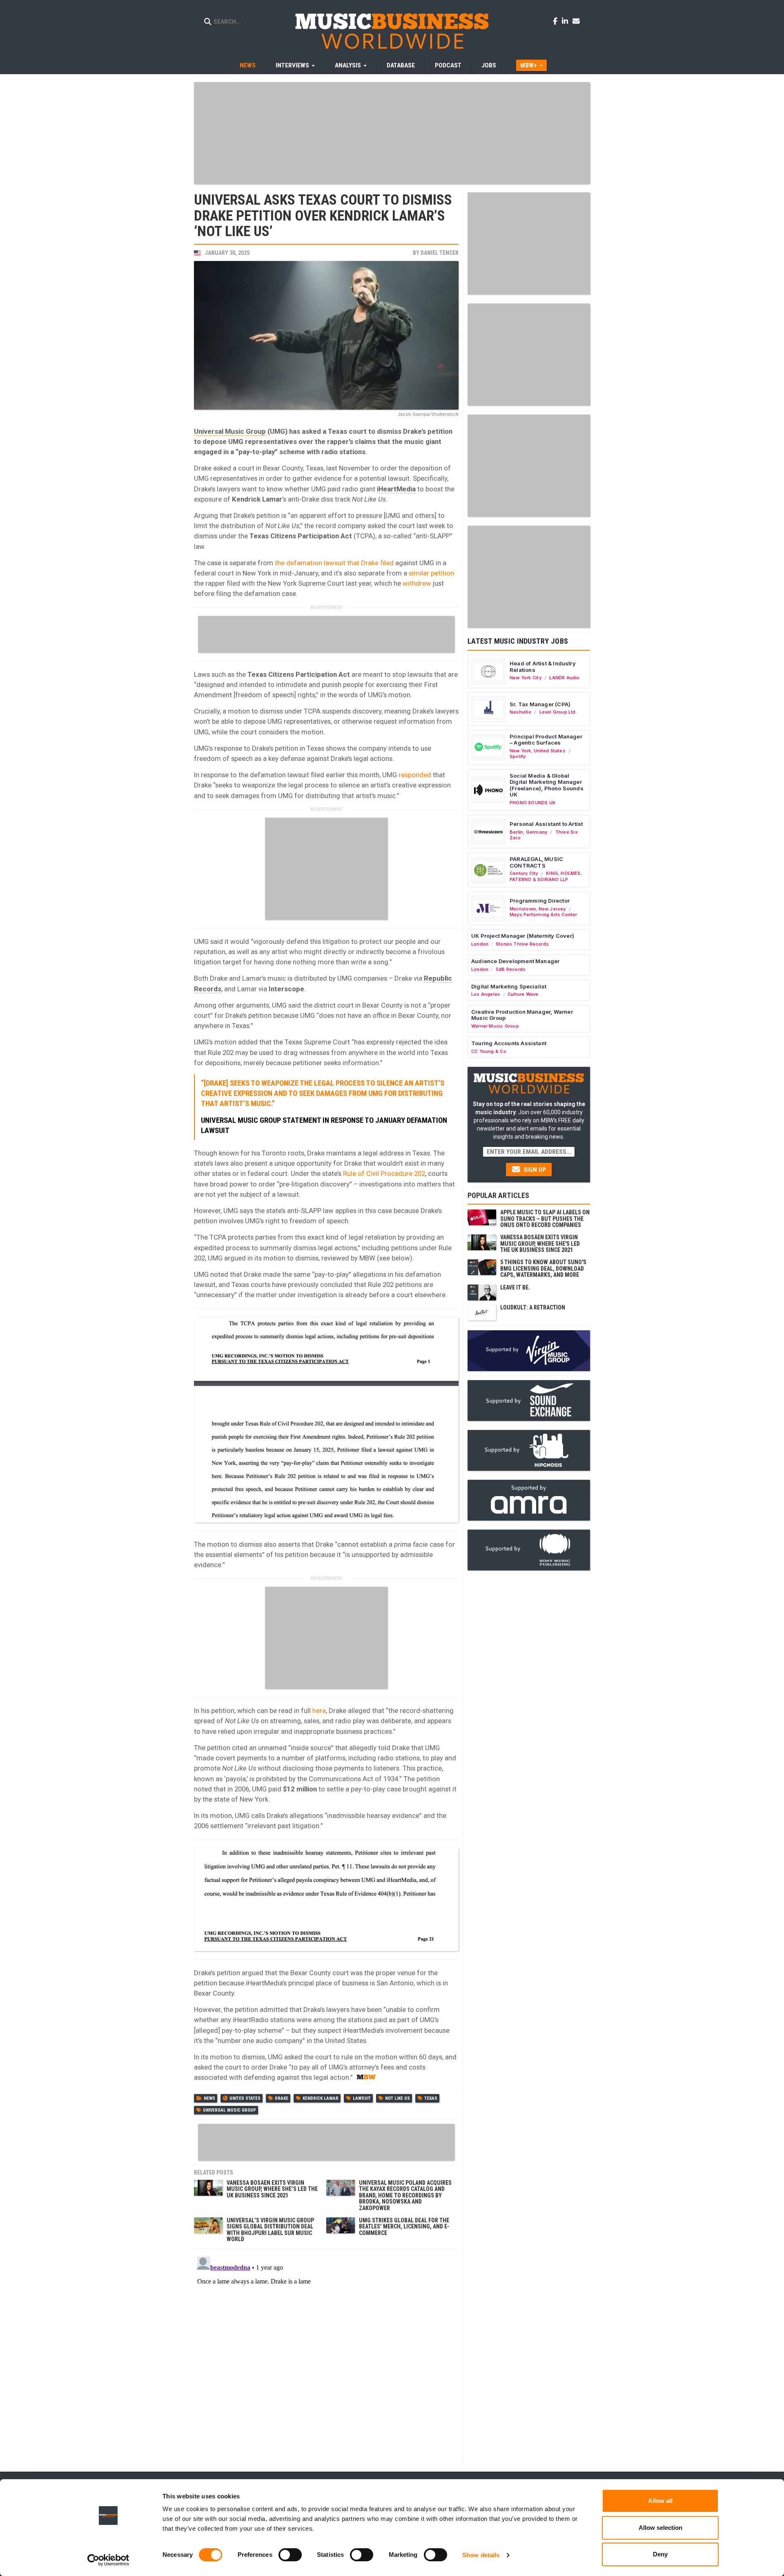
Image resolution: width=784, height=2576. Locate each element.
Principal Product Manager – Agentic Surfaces (546, 740)
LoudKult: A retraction (533, 1307)
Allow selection (660, 2528)
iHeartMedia (396, 489)
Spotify (518, 756)
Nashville (520, 712)
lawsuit (362, 2098)
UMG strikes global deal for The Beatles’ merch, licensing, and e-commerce (404, 2227)
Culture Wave (523, 994)
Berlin (516, 832)
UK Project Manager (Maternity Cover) (523, 936)
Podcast (448, 65)
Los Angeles (486, 994)
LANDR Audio (564, 678)
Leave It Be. (515, 1287)
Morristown (523, 909)
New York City (526, 678)
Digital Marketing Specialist (509, 986)
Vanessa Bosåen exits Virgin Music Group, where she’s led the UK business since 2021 (272, 2189)
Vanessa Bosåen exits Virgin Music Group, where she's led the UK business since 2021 (540, 1243)
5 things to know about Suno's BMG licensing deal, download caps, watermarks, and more (543, 1268)
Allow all (660, 2501)
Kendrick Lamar (321, 2098)
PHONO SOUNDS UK (533, 803)
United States (245, 2098)
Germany (537, 832)
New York (520, 751)
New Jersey (552, 909)
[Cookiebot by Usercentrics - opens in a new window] (108, 2560)
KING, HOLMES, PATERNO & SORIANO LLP (546, 876)
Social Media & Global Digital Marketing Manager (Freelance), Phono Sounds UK (547, 785)
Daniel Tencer (440, 253)
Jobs (489, 65)
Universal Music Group (230, 431)
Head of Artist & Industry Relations (543, 667)
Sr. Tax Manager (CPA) (540, 704)
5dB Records (511, 969)
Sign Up (534, 1170)
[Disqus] (326, 2355)
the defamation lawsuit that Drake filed (334, 563)
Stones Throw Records (522, 944)
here (319, 1711)
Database (401, 65)
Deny (660, 2554)
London (480, 944)
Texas (431, 2098)
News (248, 65)
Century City (524, 873)
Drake (282, 2098)
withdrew (417, 583)
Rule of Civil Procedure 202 (384, 1173)
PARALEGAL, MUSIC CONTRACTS (536, 862)
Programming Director (540, 901)
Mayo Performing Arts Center (543, 914)
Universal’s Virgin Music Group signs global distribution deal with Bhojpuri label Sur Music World (270, 2230)
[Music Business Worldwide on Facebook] (557, 21)
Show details (481, 2555)
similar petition (431, 573)
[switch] (290, 2555)
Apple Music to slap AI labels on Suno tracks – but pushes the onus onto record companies (545, 1219)
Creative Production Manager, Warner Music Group (522, 1015)
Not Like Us (398, 2098)
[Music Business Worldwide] (392, 31)
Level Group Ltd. (558, 712)
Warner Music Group (495, 1026)
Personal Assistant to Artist (546, 824)
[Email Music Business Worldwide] (576, 21)
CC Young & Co (489, 1051)
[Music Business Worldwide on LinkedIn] (566, 21)
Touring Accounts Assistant (509, 1043)
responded (415, 775)
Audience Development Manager (515, 961)
